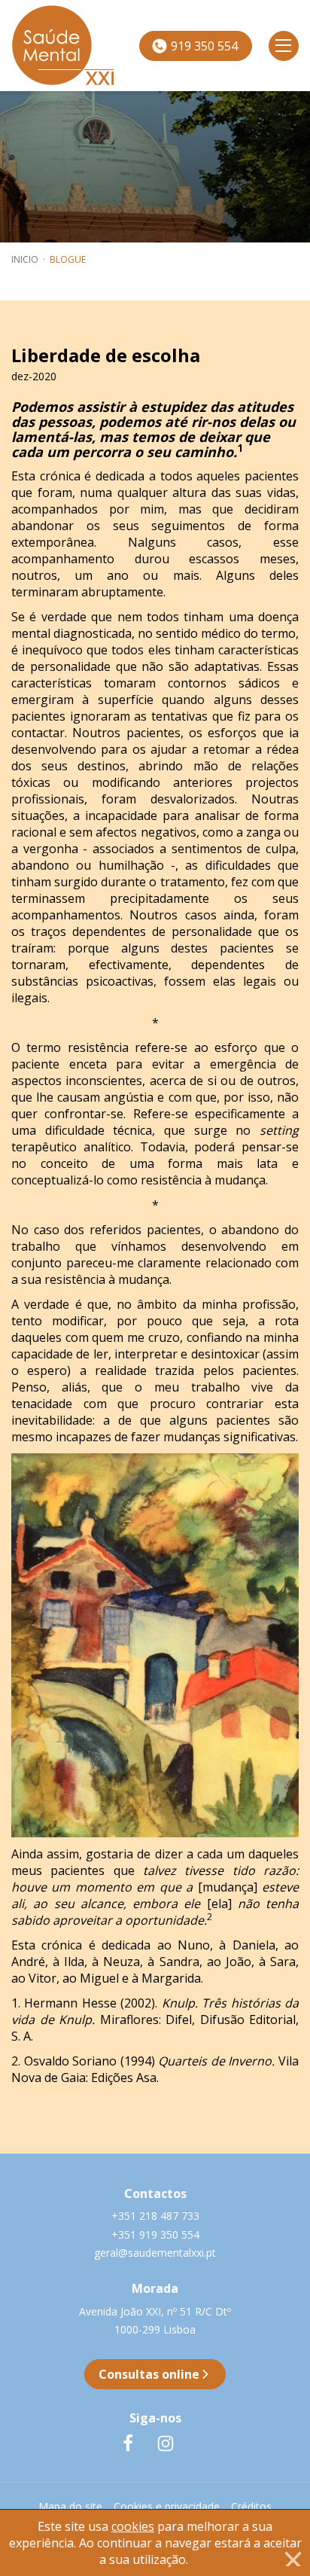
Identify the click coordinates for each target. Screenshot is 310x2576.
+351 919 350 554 (155, 2235)
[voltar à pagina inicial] (35, 46)
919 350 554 (203, 46)
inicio (25, 259)
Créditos (251, 2506)
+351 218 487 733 (155, 2216)
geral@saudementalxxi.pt (155, 2253)
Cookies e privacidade (167, 2506)
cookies (133, 2526)
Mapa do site (70, 2506)
